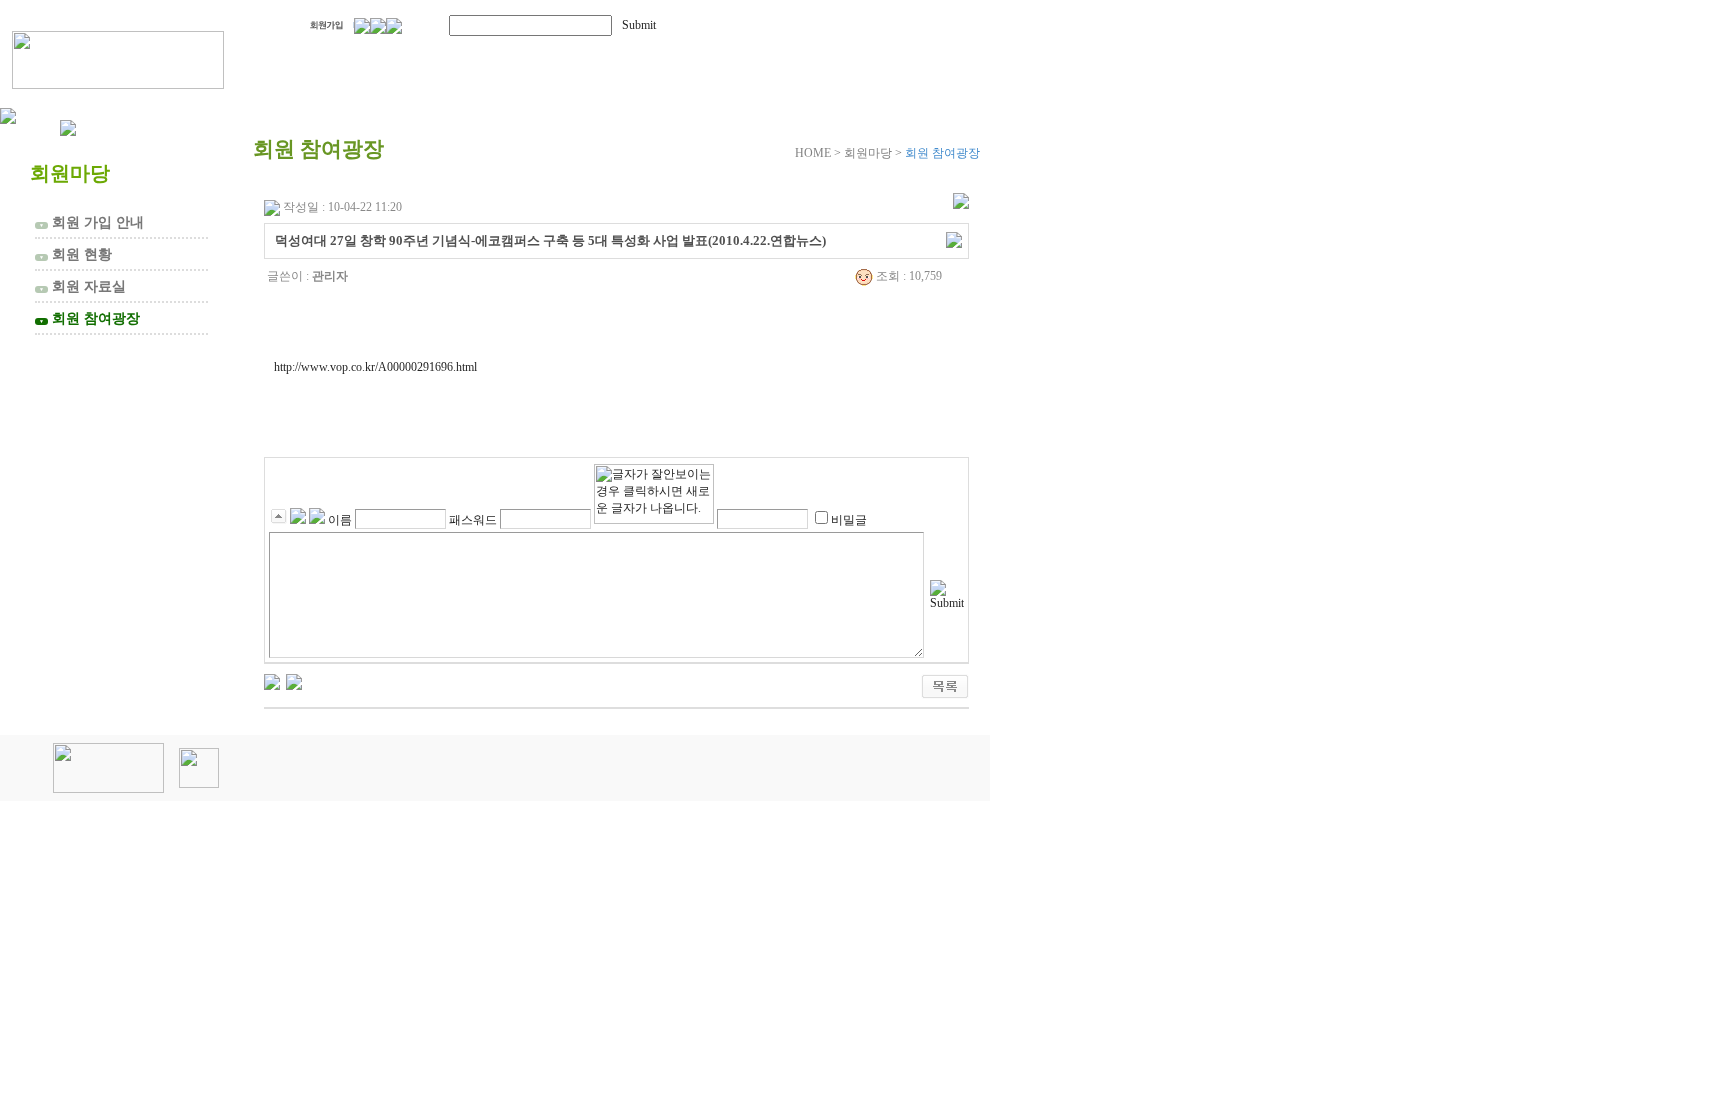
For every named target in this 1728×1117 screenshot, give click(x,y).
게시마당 (878, 57)
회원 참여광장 (89, 318)
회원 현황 (75, 254)
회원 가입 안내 (91, 222)
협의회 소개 (363, 57)
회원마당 (718, 57)
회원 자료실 (82, 286)
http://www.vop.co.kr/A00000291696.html (375, 367)
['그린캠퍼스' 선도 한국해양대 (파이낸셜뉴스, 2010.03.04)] (294, 681)
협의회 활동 (551, 57)
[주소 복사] (954, 239)
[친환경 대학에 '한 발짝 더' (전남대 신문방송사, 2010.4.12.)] (272, 681)
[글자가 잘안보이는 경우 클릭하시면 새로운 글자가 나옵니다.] (654, 494)
